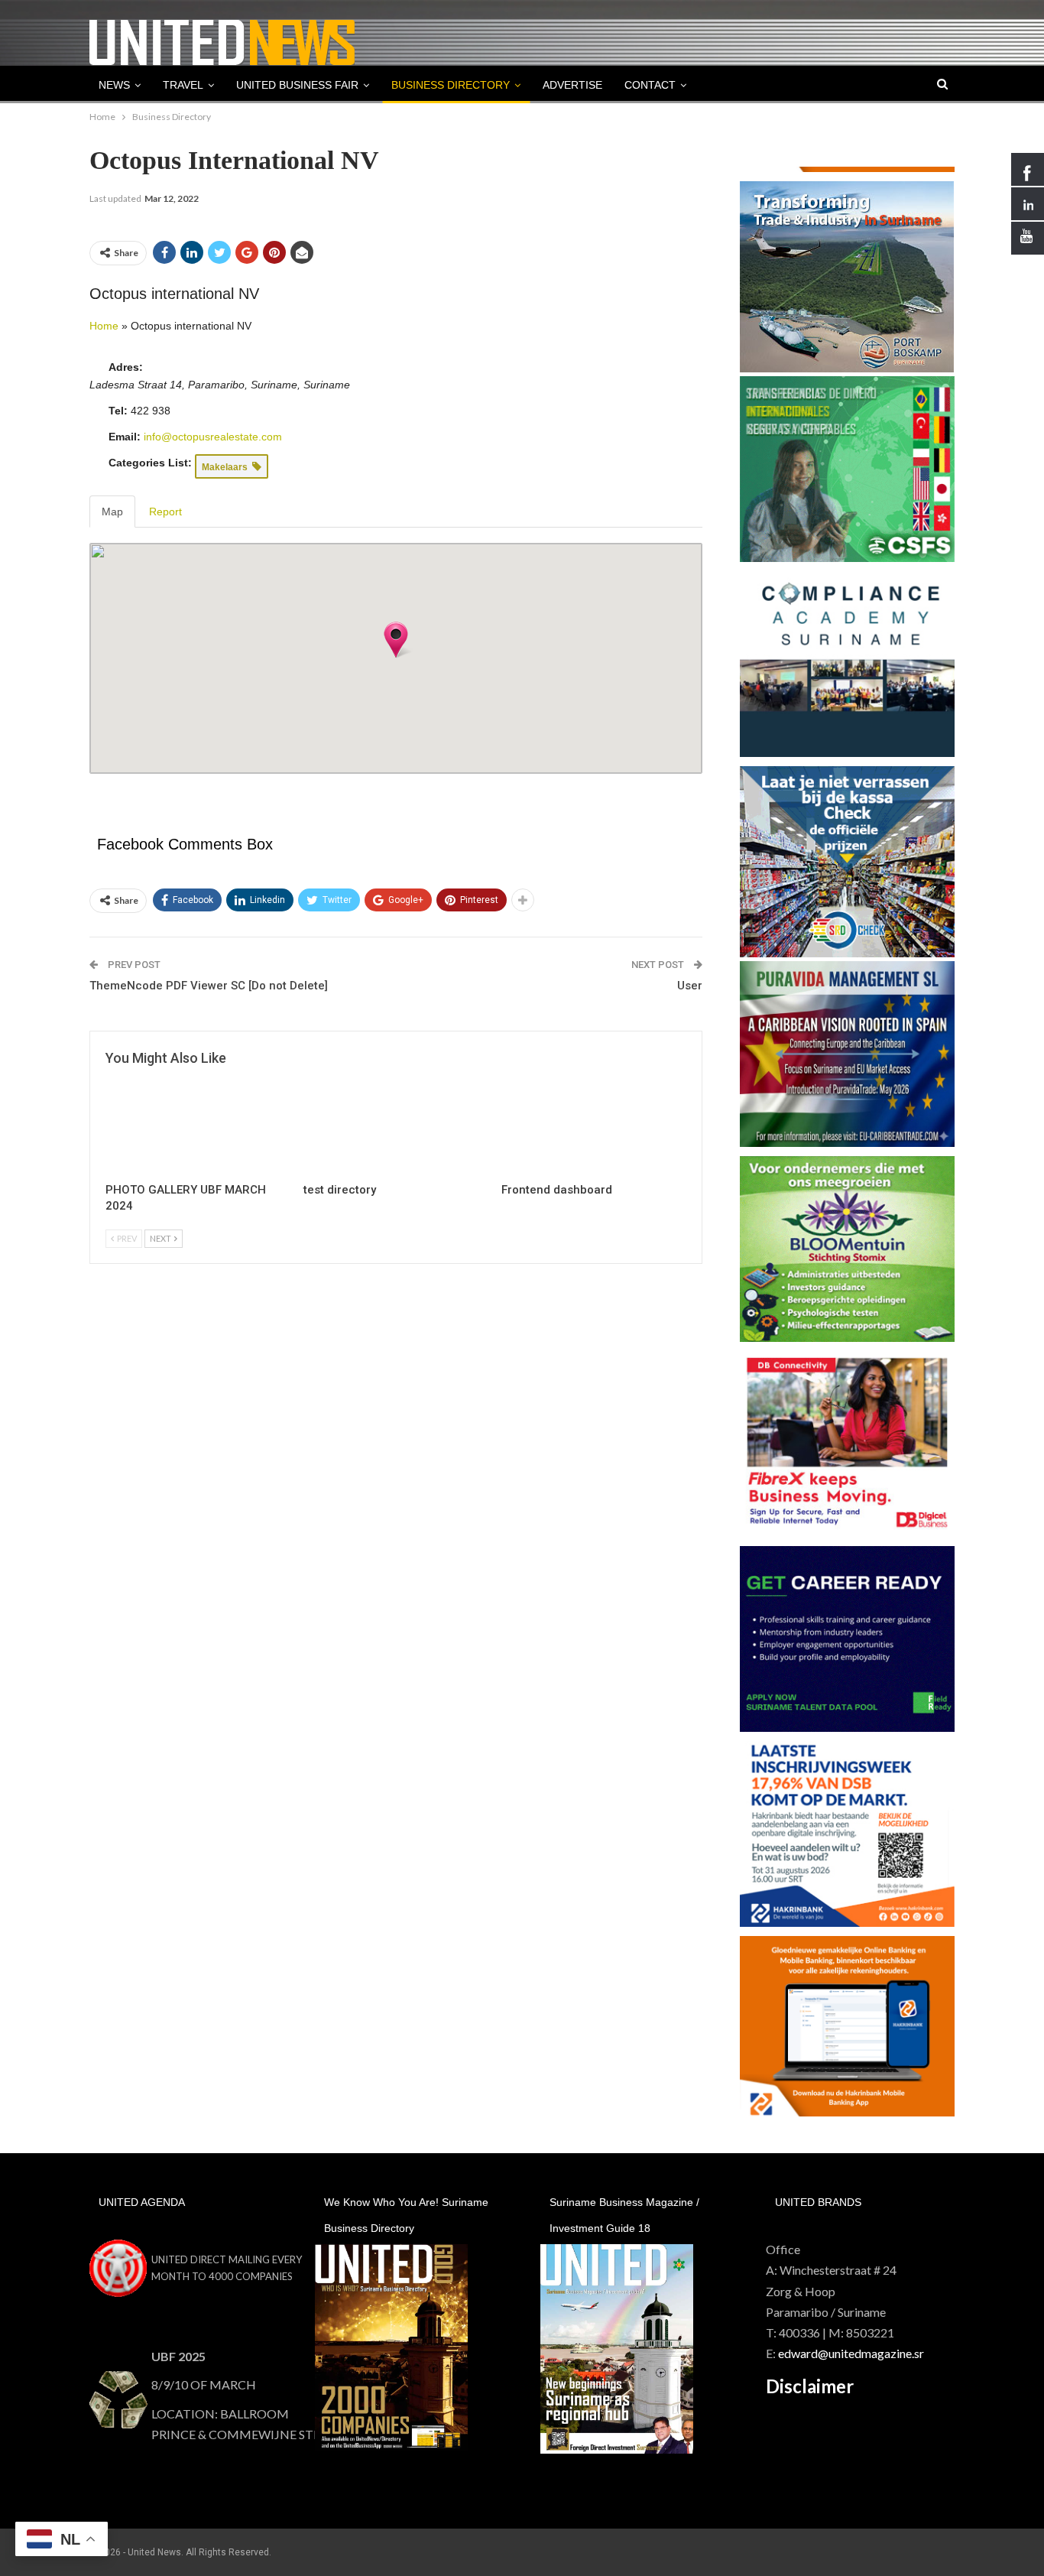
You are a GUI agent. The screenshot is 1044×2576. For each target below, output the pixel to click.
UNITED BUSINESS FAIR (297, 85)
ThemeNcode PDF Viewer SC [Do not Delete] (209, 986)
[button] (396, 640)
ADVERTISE (572, 85)
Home (104, 326)
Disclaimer (810, 2386)
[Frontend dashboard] (593, 1122)
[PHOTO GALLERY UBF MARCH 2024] (198, 1122)
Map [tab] (112, 512)
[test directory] (396, 1122)
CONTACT (650, 85)
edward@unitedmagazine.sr (851, 2353)
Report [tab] (165, 512)
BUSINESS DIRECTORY (451, 85)
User (690, 986)
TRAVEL (183, 85)
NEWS (114, 85)
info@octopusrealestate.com (213, 437)
